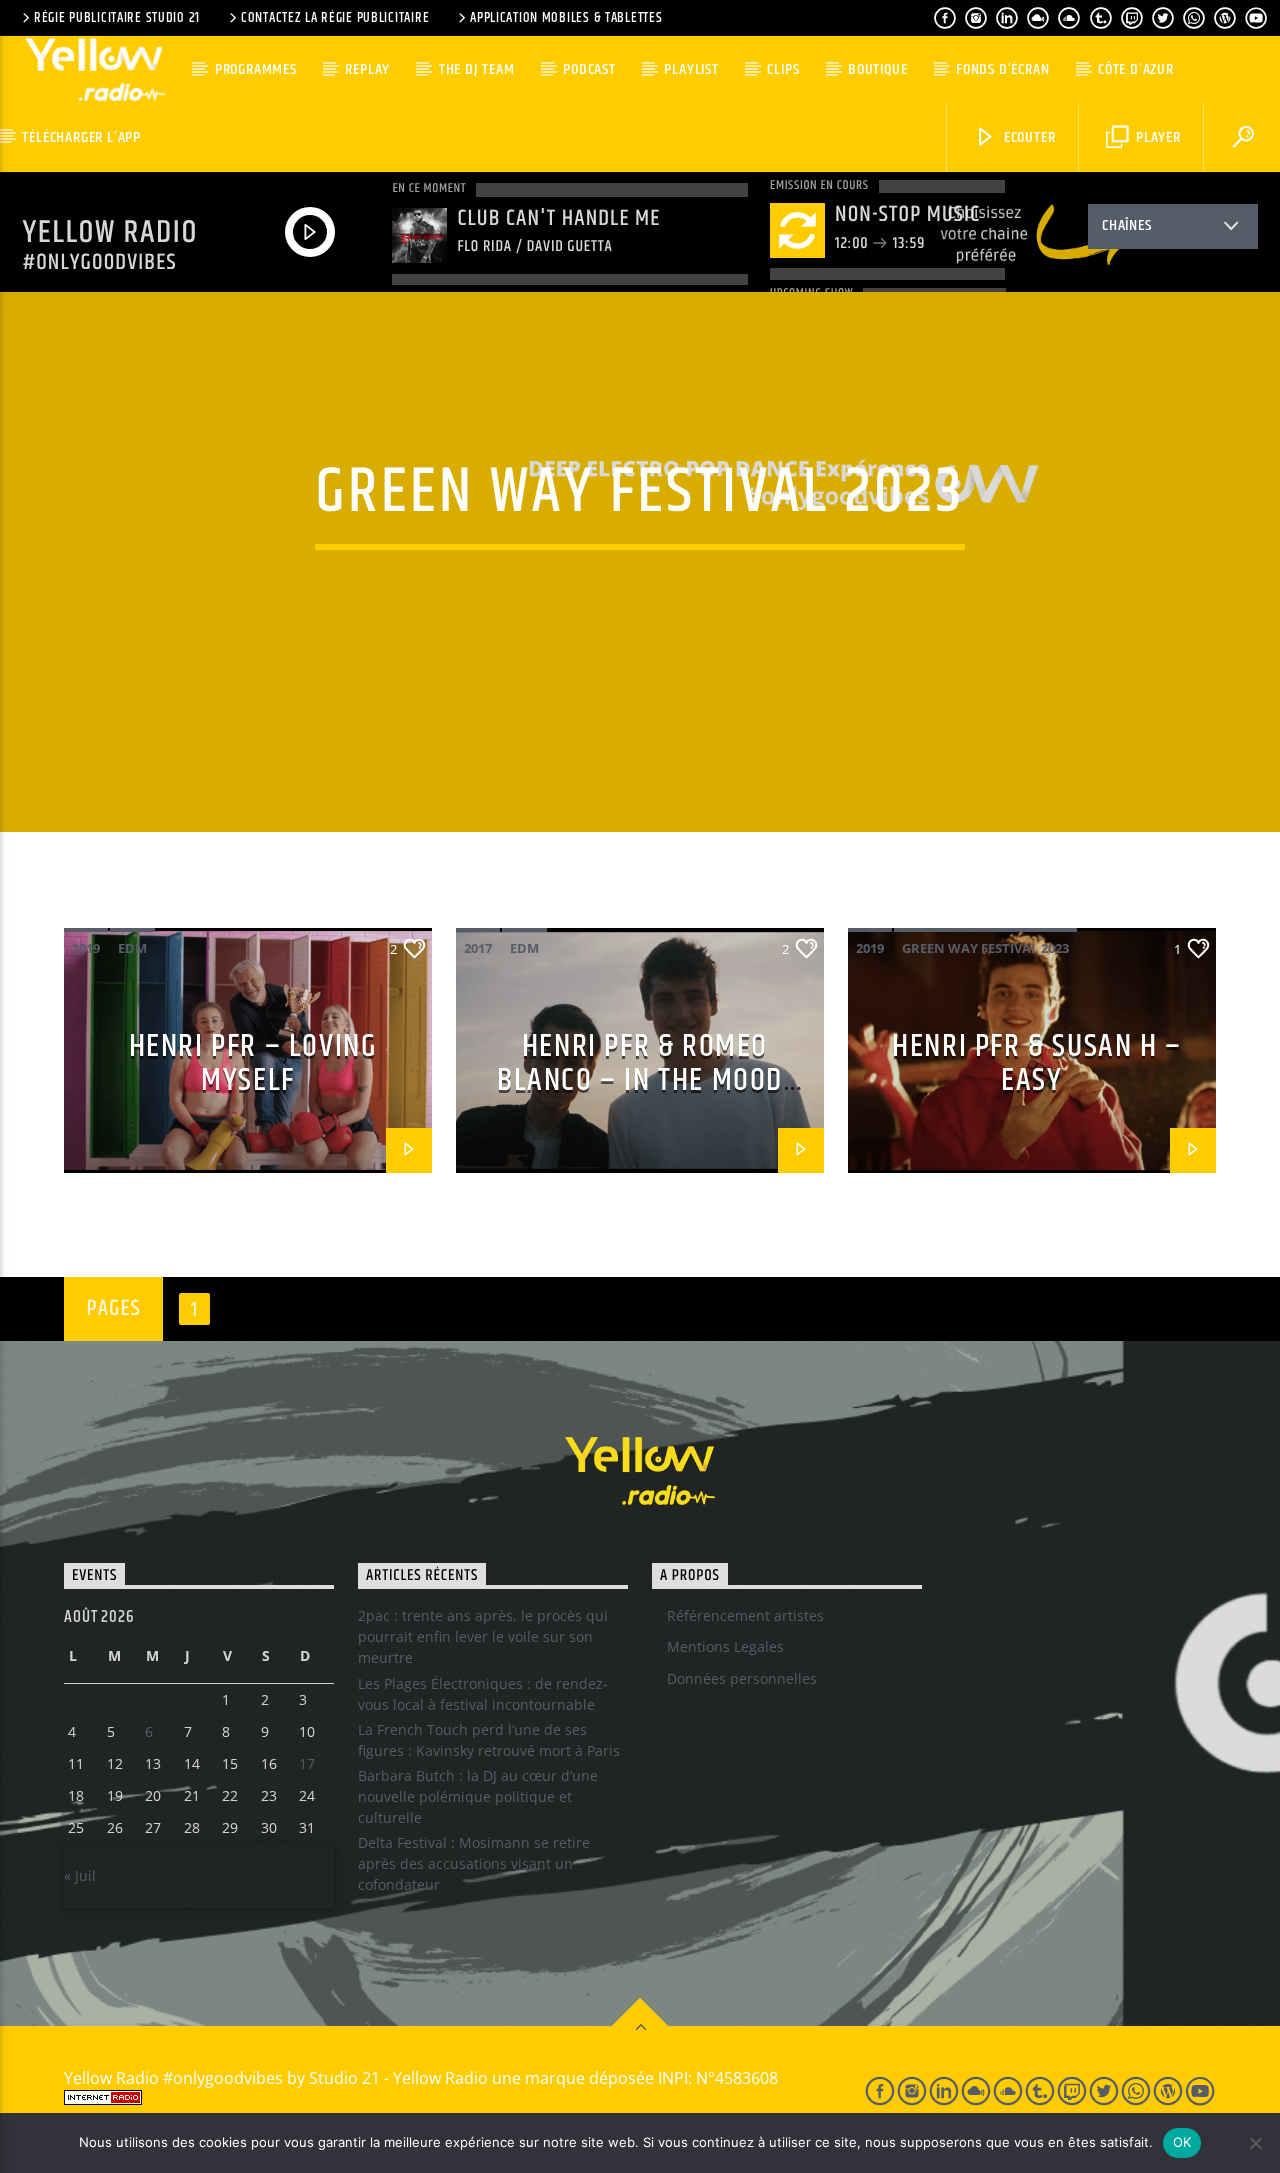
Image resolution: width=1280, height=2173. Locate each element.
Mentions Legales (725, 1646)
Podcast (589, 69)
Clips (783, 69)
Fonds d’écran (1002, 69)
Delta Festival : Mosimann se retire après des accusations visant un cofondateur (474, 1863)
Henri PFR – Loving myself (253, 1064)
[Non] (1255, 2143)
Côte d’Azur (1136, 69)
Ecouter (1027, 137)
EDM (132, 948)
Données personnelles (742, 1678)
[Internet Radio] (444, 2097)
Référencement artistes (745, 1615)
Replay (367, 69)
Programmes (256, 69)
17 (307, 1763)
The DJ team (477, 69)
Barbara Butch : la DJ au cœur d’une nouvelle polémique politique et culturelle (478, 1796)
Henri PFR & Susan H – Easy (1037, 1064)
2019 (86, 948)
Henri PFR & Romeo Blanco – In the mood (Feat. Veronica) (640, 1081)
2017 (478, 948)
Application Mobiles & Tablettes (566, 18)
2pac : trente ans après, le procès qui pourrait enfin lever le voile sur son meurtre (483, 1636)
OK (1182, 2142)
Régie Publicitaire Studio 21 (117, 18)
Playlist (691, 69)
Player (1156, 137)
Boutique (877, 69)
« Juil (80, 1875)
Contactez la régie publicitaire (335, 18)
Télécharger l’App (81, 137)
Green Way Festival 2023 (985, 948)
